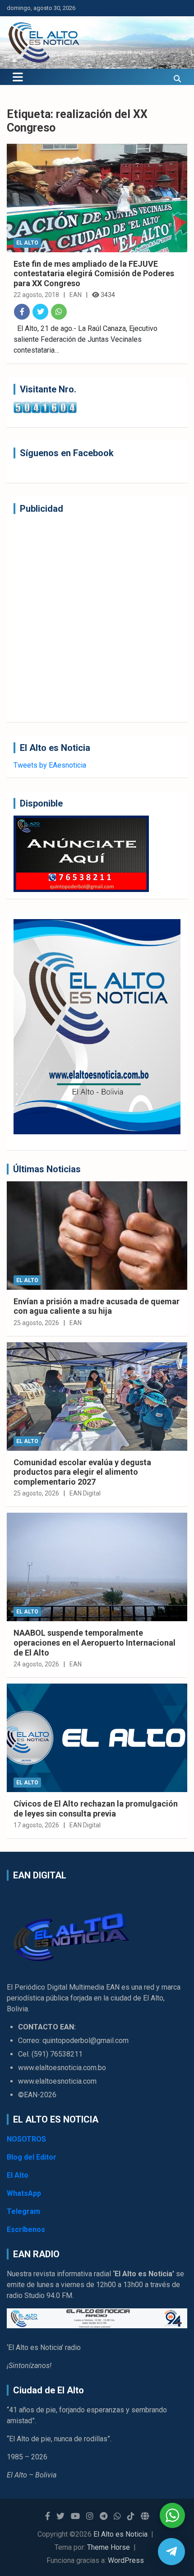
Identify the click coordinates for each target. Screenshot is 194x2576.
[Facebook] (22, 312)
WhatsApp (24, 2193)
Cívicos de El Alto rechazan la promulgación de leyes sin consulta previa (96, 1809)
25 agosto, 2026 (36, 1323)
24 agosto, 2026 (36, 1664)
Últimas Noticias (47, 1169)
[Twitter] (40, 312)
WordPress (126, 2560)
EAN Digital (85, 1493)
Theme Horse (109, 2547)
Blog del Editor (32, 2157)
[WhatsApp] (59, 312)
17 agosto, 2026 (36, 1825)
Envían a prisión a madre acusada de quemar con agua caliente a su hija (97, 1306)
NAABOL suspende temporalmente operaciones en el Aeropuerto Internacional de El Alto (95, 1642)
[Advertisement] (97, 618)
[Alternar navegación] (18, 77)
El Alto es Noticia (120, 2534)
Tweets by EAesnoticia (50, 765)
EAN (76, 295)
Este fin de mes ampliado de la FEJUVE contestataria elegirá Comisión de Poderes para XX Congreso (94, 274)
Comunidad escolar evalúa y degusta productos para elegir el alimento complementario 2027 (82, 1472)
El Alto (27, 243)
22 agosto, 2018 (36, 295)
